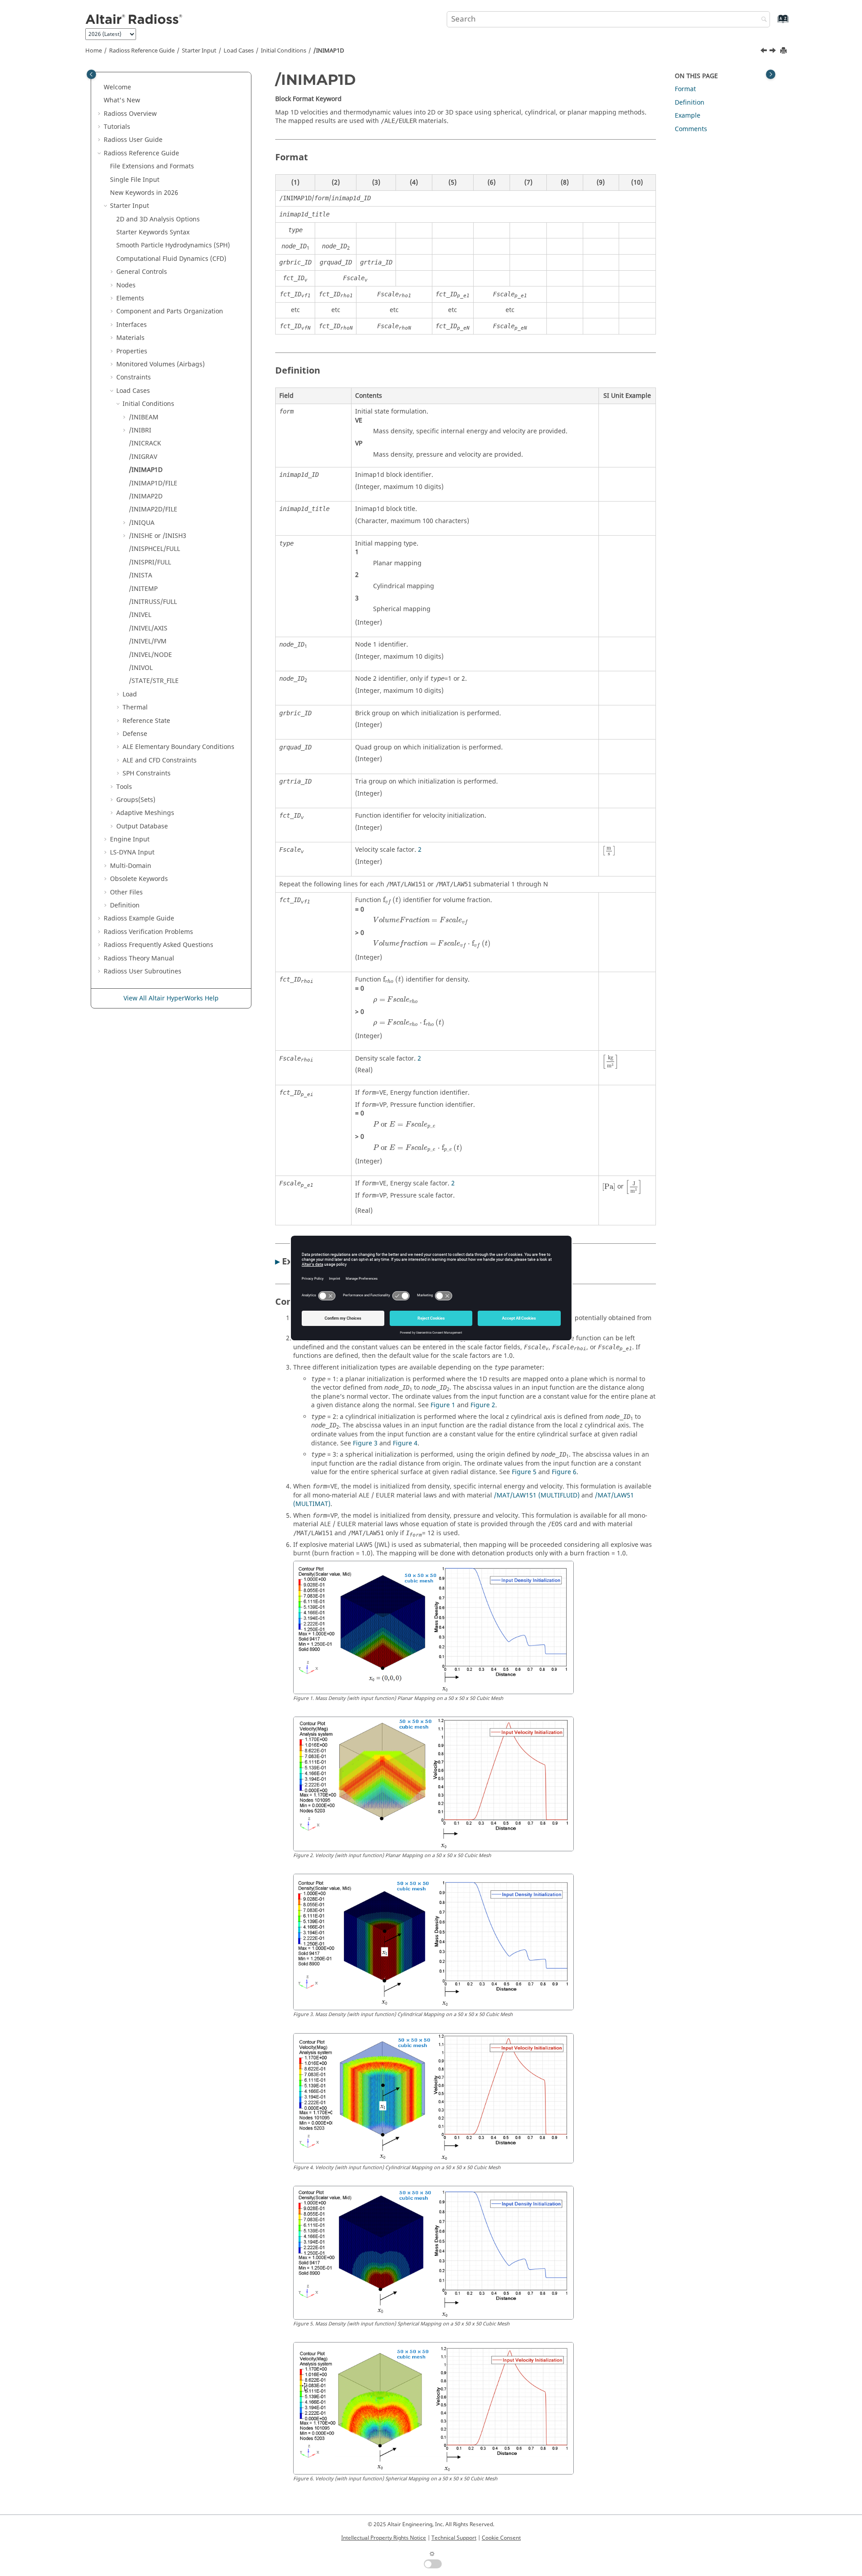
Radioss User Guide (133, 140)
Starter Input (199, 51)
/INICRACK (145, 443)
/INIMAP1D (329, 51)
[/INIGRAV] (765, 52)
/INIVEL (140, 615)
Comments (691, 129)
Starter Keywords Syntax (153, 232)
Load (130, 694)
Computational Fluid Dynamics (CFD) (171, 259)
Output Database (142, 826)
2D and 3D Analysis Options (158, 219)
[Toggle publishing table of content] (91, 74)
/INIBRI (140, 430)
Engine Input (130, 839)
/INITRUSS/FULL (153, 602)
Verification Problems (148, 932)
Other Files (126, 892)
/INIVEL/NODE (150, 655)
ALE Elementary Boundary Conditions (178, 747)
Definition (125, 905)
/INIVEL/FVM (148, 641)
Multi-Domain (131, 866)
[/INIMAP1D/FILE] (774, 52)
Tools (124, 787)
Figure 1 (443, 1405)
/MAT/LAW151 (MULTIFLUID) (537, 1495)
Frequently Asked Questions (158, 945)
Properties (132, 351)
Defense (135, 734)
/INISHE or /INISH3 (158, 536)
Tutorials (117, 127)
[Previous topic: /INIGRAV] (765, 52)
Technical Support (454, 2538)
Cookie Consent (501, 2538)
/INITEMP (143, 589)
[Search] (762, 20)
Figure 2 (483, 1405)
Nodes (126, 285)
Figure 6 (564, 1472)
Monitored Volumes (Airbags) (161, 364)
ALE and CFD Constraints (160, 760)
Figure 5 (524, 1472)
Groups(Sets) (136, 800)
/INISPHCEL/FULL (154, 549)
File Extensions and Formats (152, 166)
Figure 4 (405, 1443)
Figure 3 (365, 1443)
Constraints (134, 377)
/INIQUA (142, 523)
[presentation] (609, 851)
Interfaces (132, 325)
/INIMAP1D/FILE (153, 483)
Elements (130, 298)
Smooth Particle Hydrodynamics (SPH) (173, 245)
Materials (130, 338)
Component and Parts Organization (170, 311)
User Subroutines (143, 971)
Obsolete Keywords (139, 879)
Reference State (146, 721)
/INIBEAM (144, 417)
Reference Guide (142, 51)
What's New (122, 100)
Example (688, 116)
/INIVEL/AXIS (148, 628)
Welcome (117, 87)
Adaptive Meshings (145, 813)
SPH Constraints (147, 773)
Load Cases (239, 51)
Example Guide (139, 918)
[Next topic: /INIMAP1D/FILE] (774, 52)
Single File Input (135, 180)
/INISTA (141, 575)
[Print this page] (784, 51)
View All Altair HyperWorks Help (171, 998)
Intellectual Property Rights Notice (384, 2538)
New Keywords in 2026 (144, 193)
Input (132, 852)
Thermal (135, 707)
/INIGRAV (143, 457)
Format (685, 89)
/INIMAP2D (146, 496)
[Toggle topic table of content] (771, 74)
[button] (100, 88)
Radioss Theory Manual (139, 958)
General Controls (142, 272)
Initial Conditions (284, 51)
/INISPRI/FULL (150, 562)
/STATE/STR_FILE (154, 681)
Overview (130, 114)
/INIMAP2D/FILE (153, 509)
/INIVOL (141, 668)
